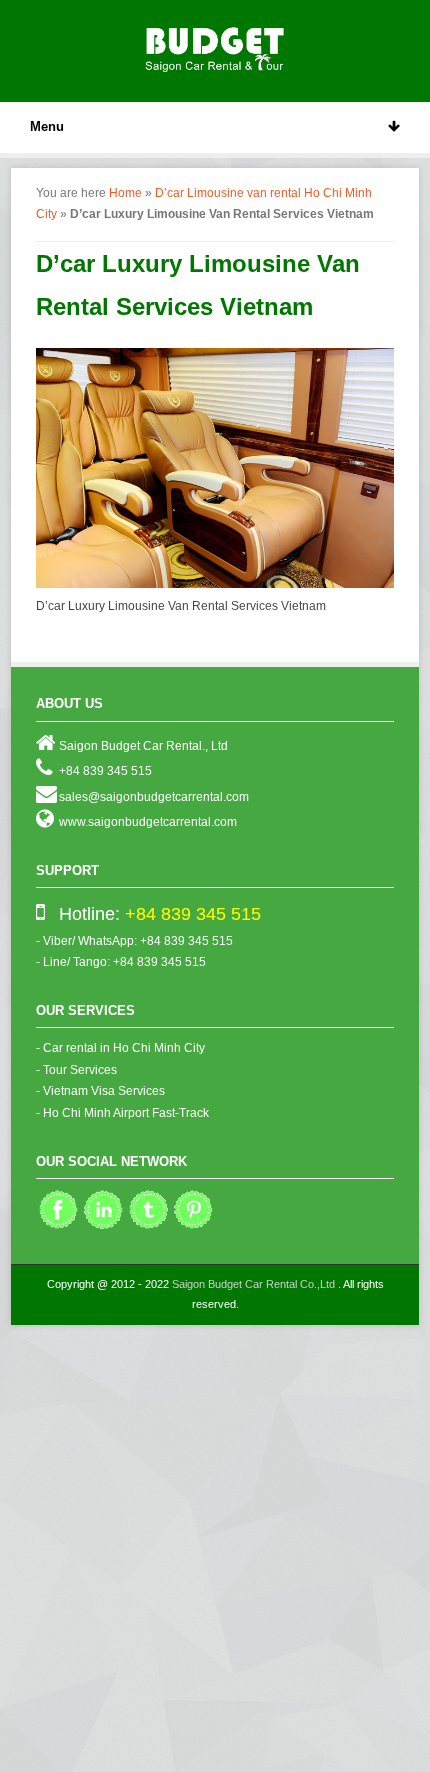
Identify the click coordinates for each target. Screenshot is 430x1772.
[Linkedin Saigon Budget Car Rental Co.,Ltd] (103, 1227)
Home (125, 193)
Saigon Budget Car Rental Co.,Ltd (253, 1284)
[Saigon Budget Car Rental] (215, 47)
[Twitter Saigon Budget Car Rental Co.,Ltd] (148, 1227)
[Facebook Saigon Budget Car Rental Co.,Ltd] (58, 1227)
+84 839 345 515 (193, 914)
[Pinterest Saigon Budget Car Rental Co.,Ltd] (193, 1227)
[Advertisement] (215, 1550)
